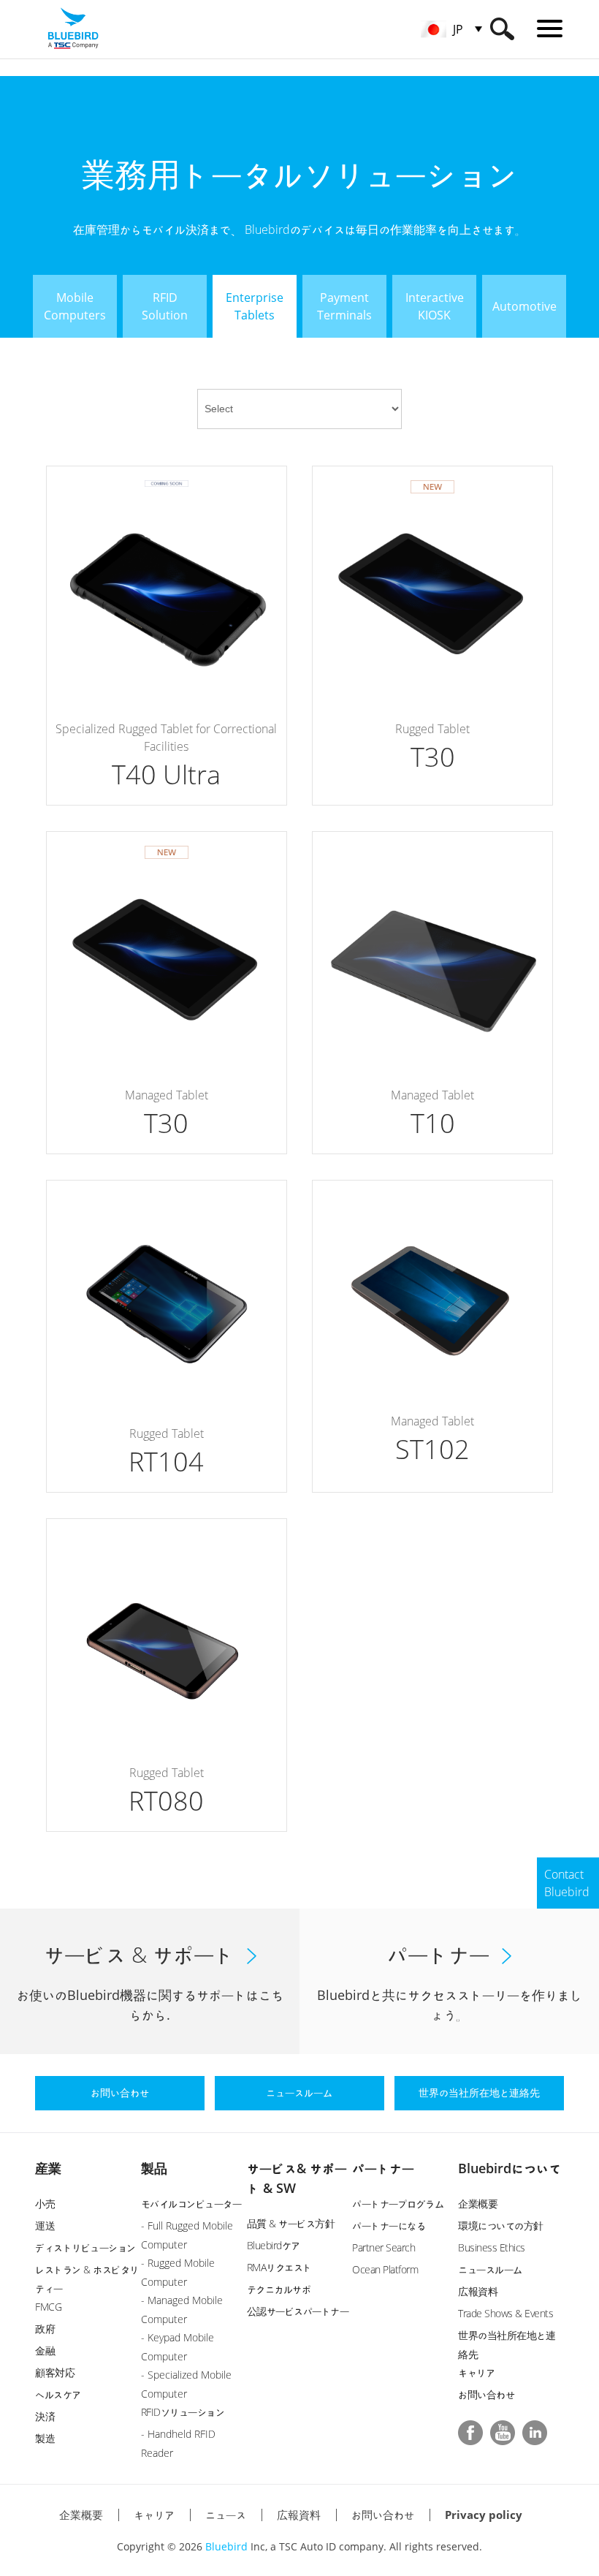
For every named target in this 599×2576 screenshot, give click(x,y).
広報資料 (478, 2291)
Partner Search (384, 2247)
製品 (154, 2168)
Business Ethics (492, 2247)
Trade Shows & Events (505, 2313)
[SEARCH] (502, 29)
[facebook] (470, 2433)
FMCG (48, 2307)
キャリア (476, 2372)
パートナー (383, 2168)
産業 (48, 2168)
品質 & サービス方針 (291, 2223)
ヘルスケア (58, 2394)
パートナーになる (389, 2225)
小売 (45, 2204)
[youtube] (503, 2433)
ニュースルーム (490, 2269)
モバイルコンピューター (191, 2204)
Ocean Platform (385, 2269)
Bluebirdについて (510, 2168)
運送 (45, 2225)
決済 (45, 2416)
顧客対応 (55, 2372)
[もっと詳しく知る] (167, 636)
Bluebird (226, 2546)
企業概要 (478, 2204)
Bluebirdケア (274, 2245)
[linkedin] (535, 2433)
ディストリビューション (85, 2247)
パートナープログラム (398, 2204)
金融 (45, 2350)
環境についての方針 (501, 2225)
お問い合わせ (486, 2394)
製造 (45, 2438)
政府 (45, 2329)
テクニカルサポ (279, 2289)
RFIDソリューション (183, 2412)
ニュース (226, 2515)
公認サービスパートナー (298, 2311)
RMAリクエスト (279, 2267)
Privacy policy (484, 2515)
